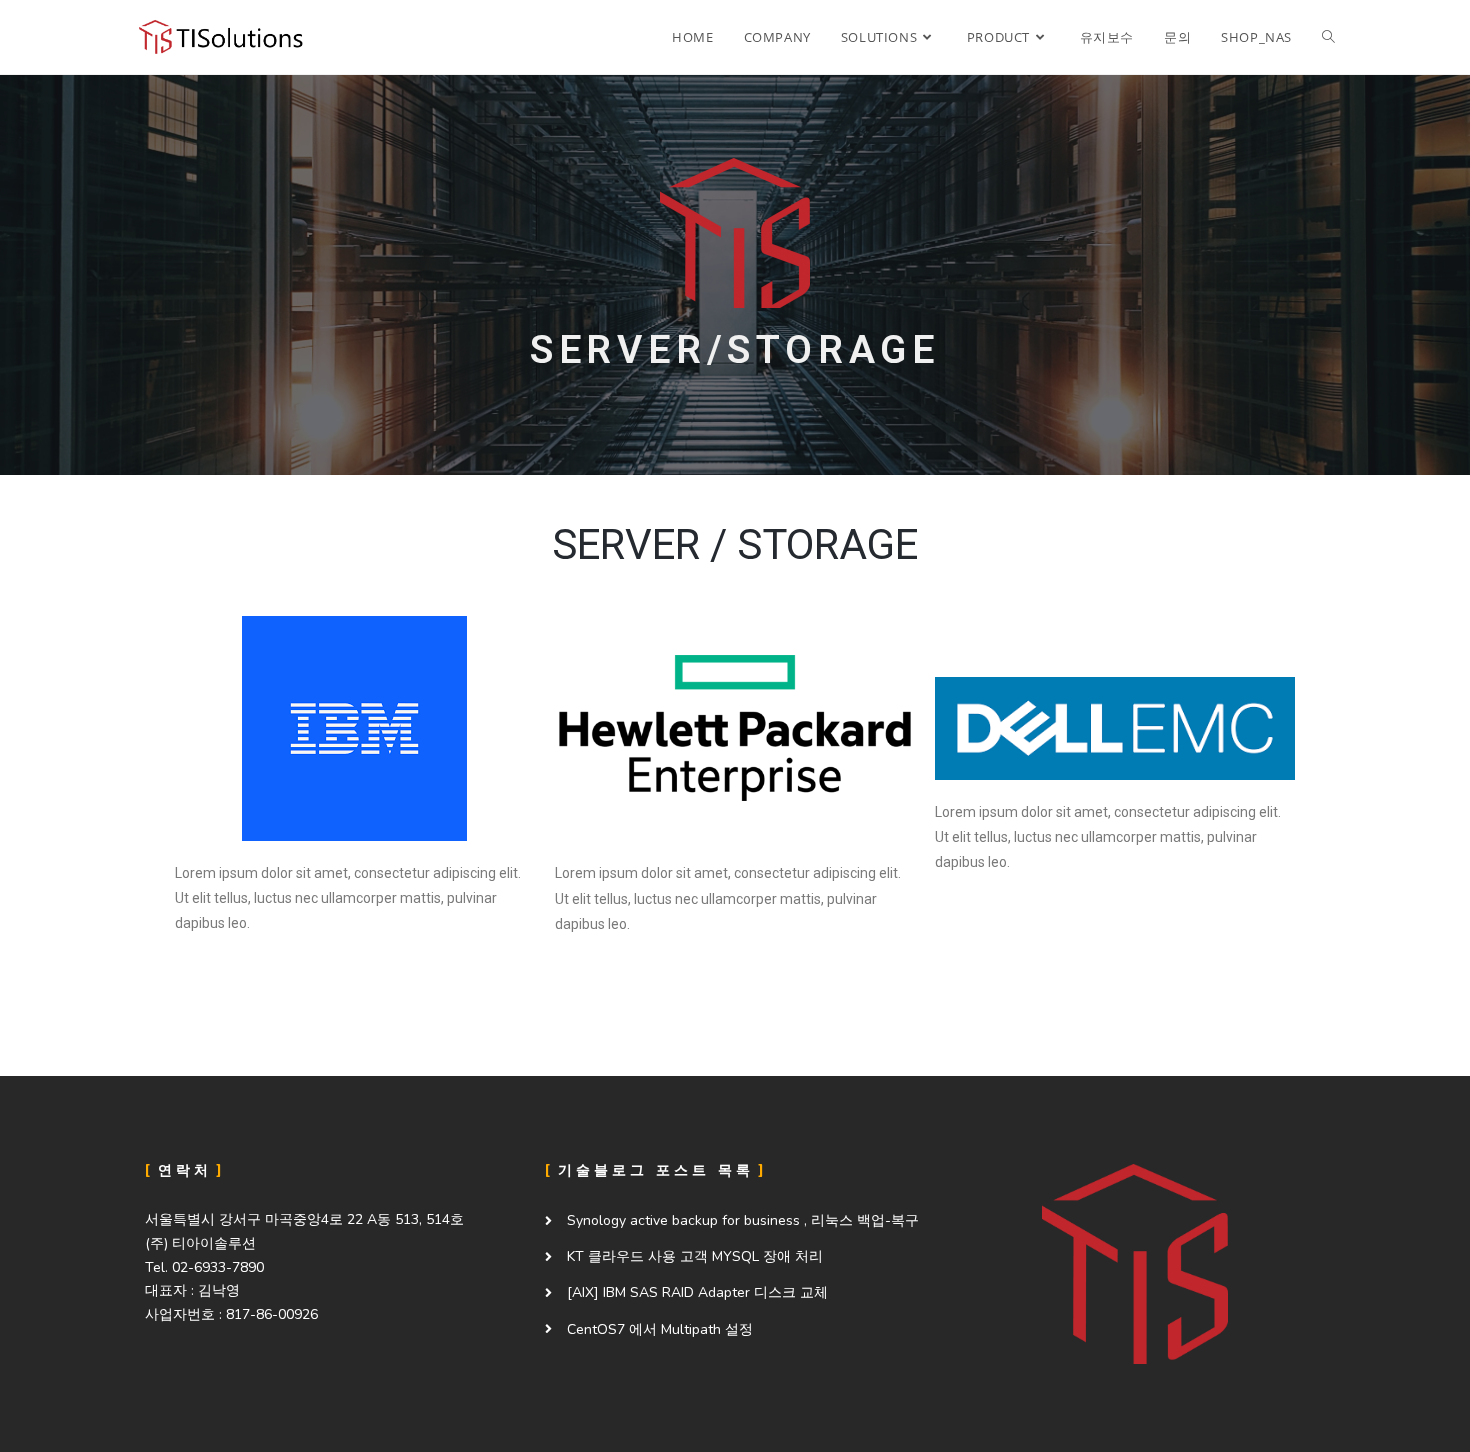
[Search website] (1328, 37)
